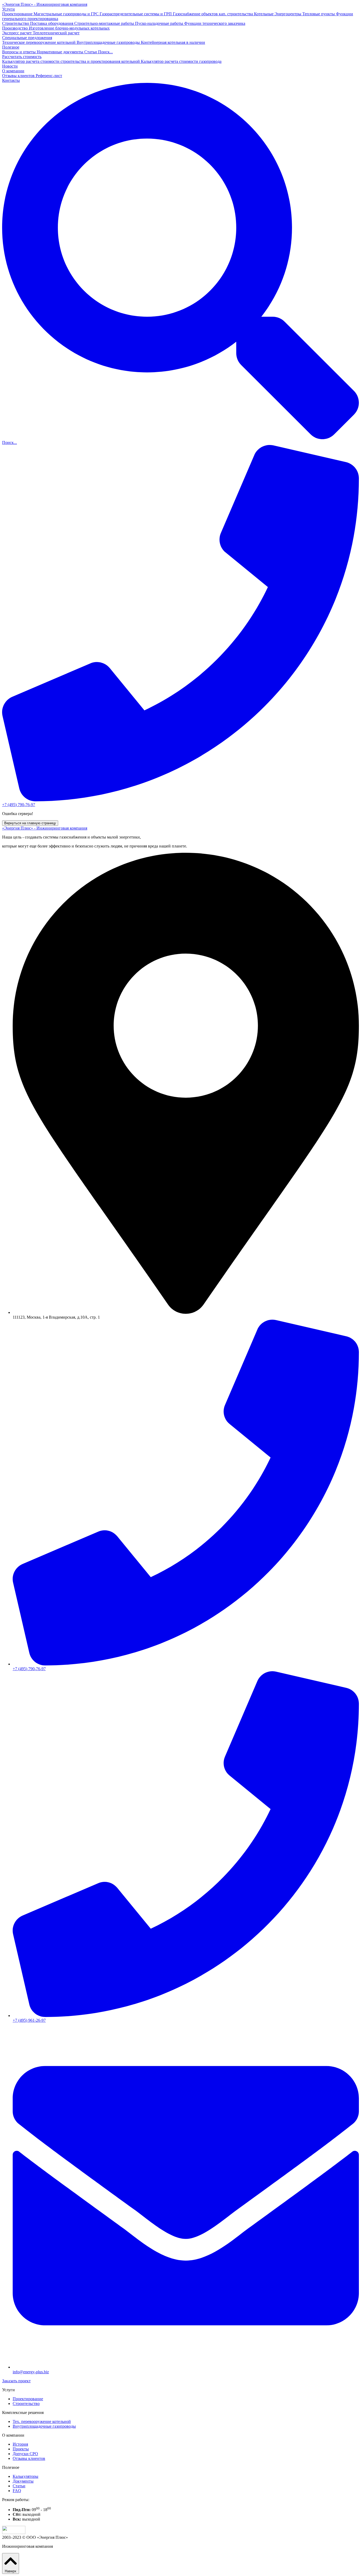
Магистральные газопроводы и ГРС (67, 14)
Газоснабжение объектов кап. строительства (213, 14)
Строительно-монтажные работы (105, 23)
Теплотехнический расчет (56, 33)
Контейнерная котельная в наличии (173, 42)
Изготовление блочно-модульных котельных (69, 28)
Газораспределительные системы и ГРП (136, 14)
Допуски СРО (25, 2454)
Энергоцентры (288, 14)
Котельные (264, 14)
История (20, 2444)
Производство (15, 28)
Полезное (11, 47)
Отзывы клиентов (19, 76)
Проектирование (18, 14)
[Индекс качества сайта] (14, 2533)
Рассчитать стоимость (22, 57)
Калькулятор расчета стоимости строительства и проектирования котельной (71, 61)
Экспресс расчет (17, 33)
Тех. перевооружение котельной (42, 2421)
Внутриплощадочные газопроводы (109, 42)
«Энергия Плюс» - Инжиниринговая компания (45, 4)
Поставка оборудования (52, 23)
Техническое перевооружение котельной (39, 42)
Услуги (8, 9)
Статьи (91, 52)
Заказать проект (16, 2381)
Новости (10, 66)
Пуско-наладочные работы (160, 23)
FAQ (17, 2491)
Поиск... (105, 52)
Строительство (16, 23)
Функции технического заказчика (215, 23)
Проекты (21, 2449)
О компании (13, 71)
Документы (23, 2481)
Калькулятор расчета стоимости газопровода (181, 61)
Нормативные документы (61, 52)
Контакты (11, 80)
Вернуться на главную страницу (30, 823)
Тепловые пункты (319, 14)
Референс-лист (49, 76)
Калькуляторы (26, 2476)
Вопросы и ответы (19, 52)
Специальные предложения (27, 38)
